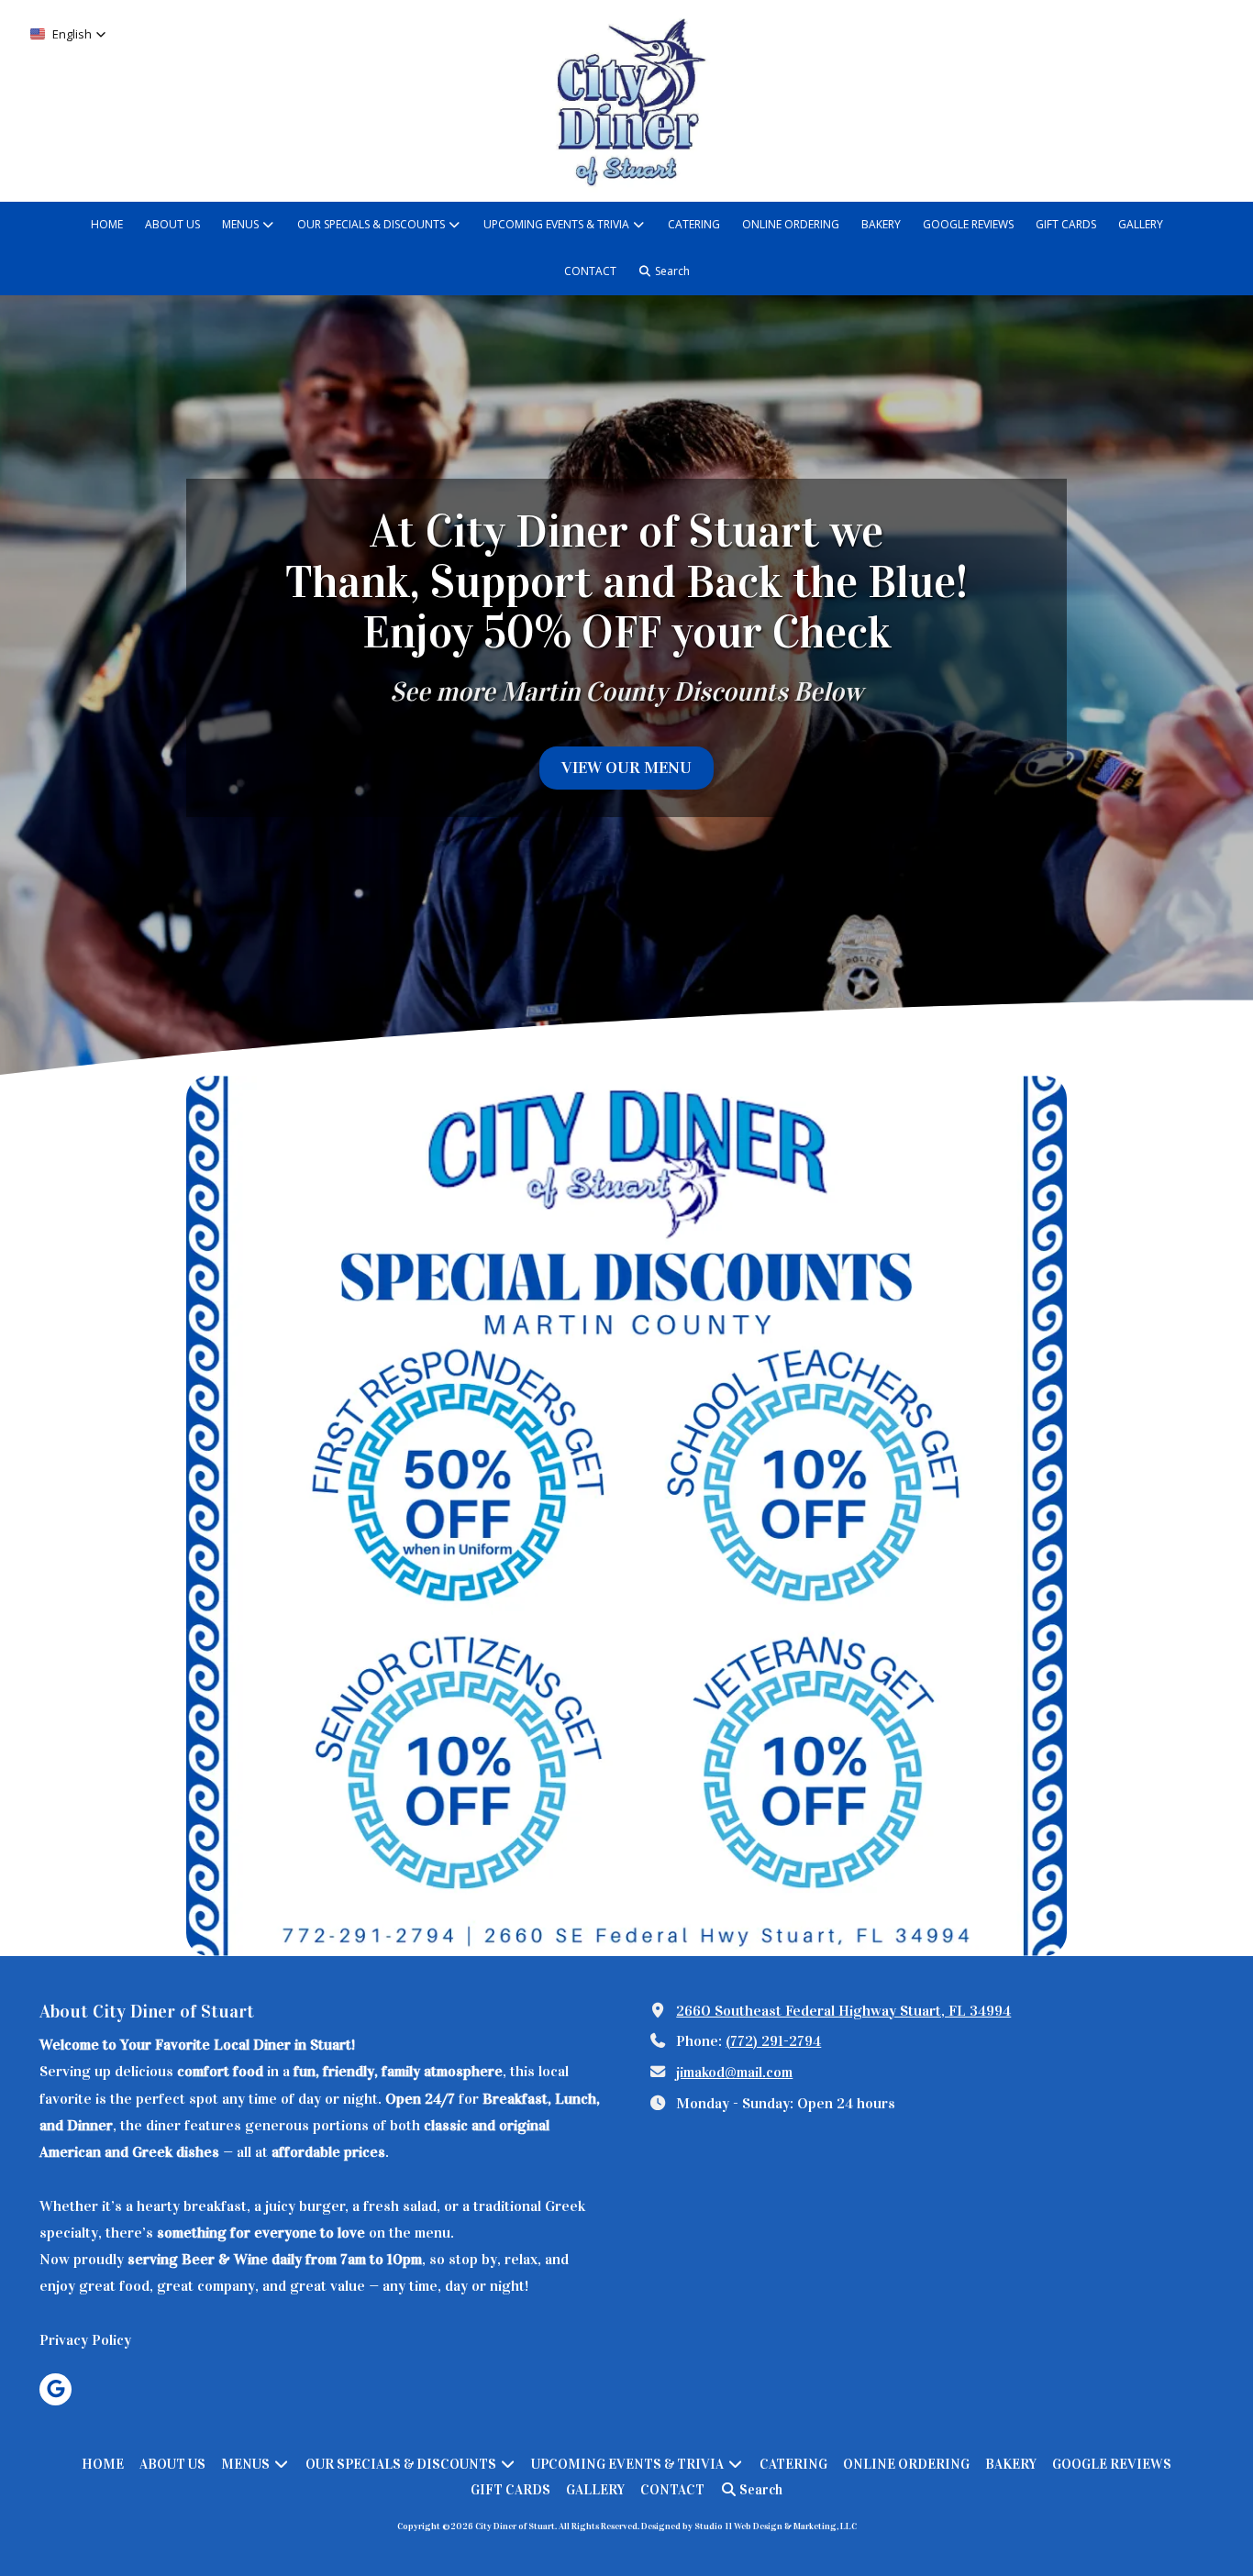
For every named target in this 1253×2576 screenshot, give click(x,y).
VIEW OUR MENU (626, 768)
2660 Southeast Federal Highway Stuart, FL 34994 (843, 2011)
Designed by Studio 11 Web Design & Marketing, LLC (749, 2526)
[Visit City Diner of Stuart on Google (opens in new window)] (55, 2389)
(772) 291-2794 (773, 2041)
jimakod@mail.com (734, 2072)
